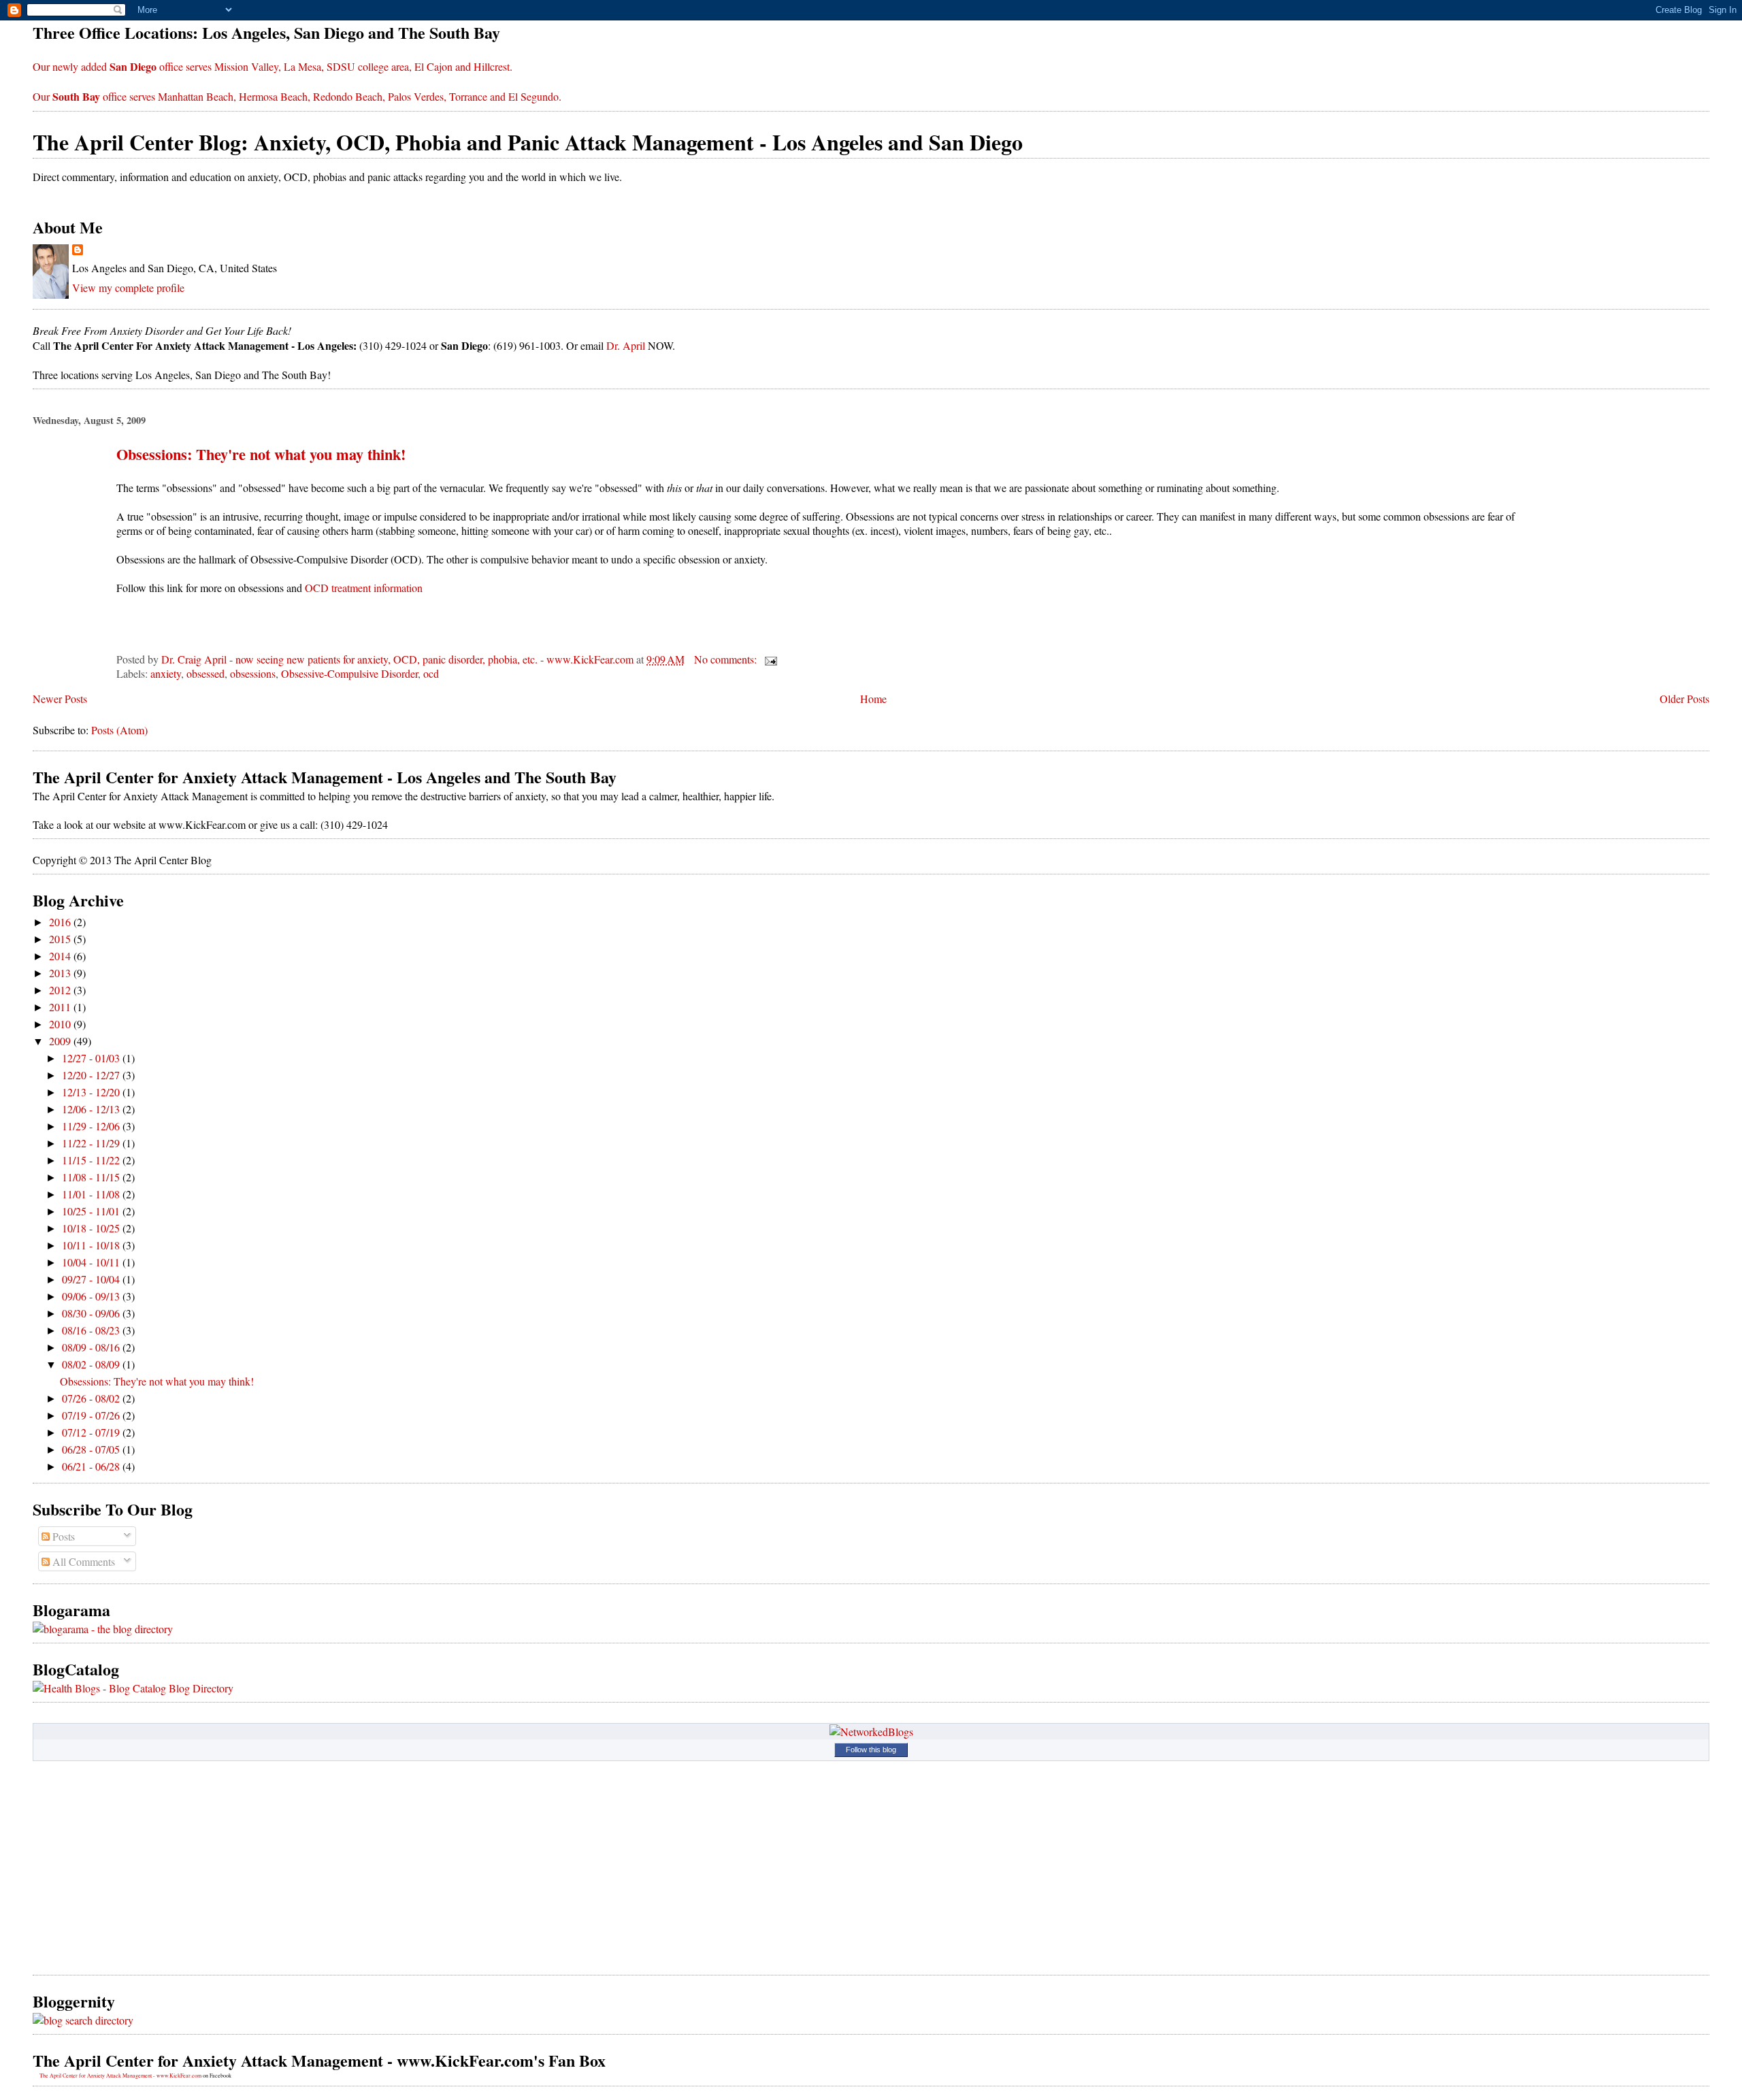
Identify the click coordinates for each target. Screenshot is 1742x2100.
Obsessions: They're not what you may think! (261, 454)
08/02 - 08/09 (92, 1364)
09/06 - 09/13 (92, 1296)
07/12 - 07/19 (92, 1432)
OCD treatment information (364, 588)
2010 (61, 1024)
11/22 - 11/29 (92, 1143)
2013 (61, 973)
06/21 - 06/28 (92, 1466)
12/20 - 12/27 (92, 1075)
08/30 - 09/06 (92, 1313)
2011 (61, 1007)
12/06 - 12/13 (92, 1109)
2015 (61, 939)
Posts (62, 1536)
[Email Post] (770, 659)
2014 (61, 956)
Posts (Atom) (119, 730)
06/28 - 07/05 (92, 1449)
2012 (61, 990)
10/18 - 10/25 (92, 1228)
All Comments (82, 1561)
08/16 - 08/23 (92, 1330)
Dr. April (626, 345)
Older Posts (1685, 699)
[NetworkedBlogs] (871, 1732)
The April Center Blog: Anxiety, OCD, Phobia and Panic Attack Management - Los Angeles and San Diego (528, 142)
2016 (61, 922)
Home (873, 699)
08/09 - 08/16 (92, 1347)
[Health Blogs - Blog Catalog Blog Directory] (133, 1688)
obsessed (206, 673)
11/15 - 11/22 (92, 1160)
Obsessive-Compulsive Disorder (349, 673)
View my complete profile (128, 288)
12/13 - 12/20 (92, 1092)
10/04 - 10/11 (92, 1262)
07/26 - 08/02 (92, 1398)
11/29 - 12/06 (92, 1126)
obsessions (253, 673)
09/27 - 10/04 (92, 1279)
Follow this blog (871, 1750)
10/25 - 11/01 (92, 1211)
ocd (431, 673)
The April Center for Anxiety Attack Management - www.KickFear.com (120, 2076)
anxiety (166, 673)
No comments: (727, 659)
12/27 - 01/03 (92, 1058)
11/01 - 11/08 (92, 1194)
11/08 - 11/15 (92, 1177)
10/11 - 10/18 (92, 1245)
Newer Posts (60, 699)
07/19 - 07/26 (92, 1415)
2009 (61, 1041)
